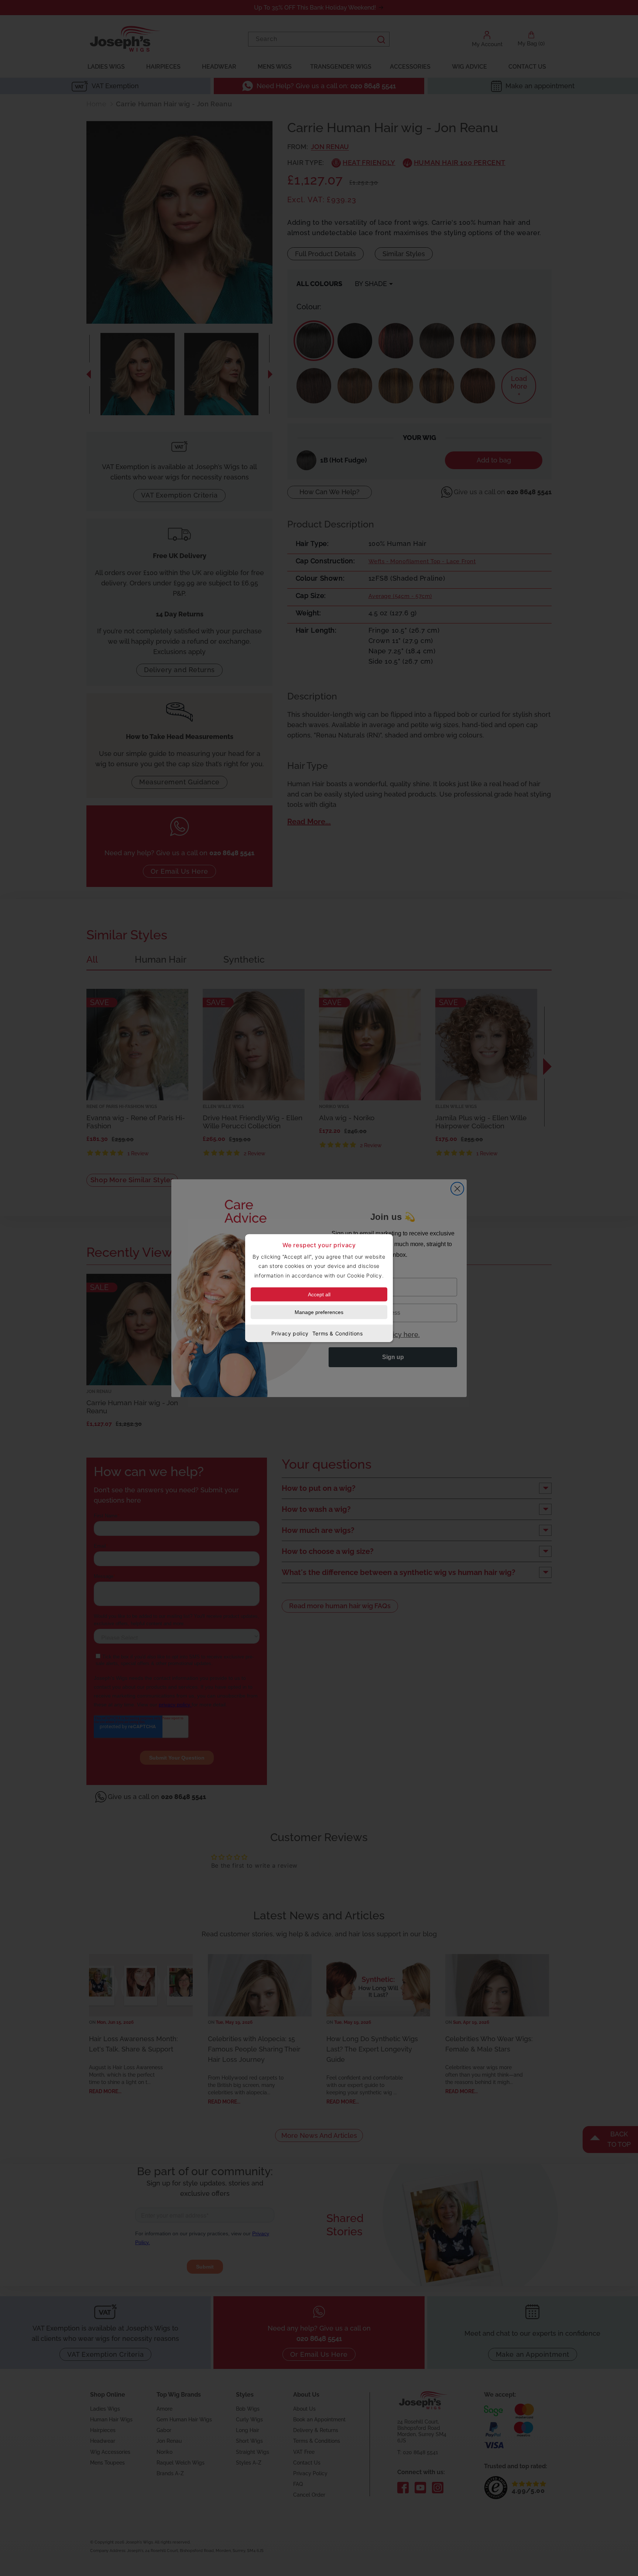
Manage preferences (319, 1312)
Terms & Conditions (338, 1333)
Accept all (319, 1294)
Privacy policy (290, 1333)
